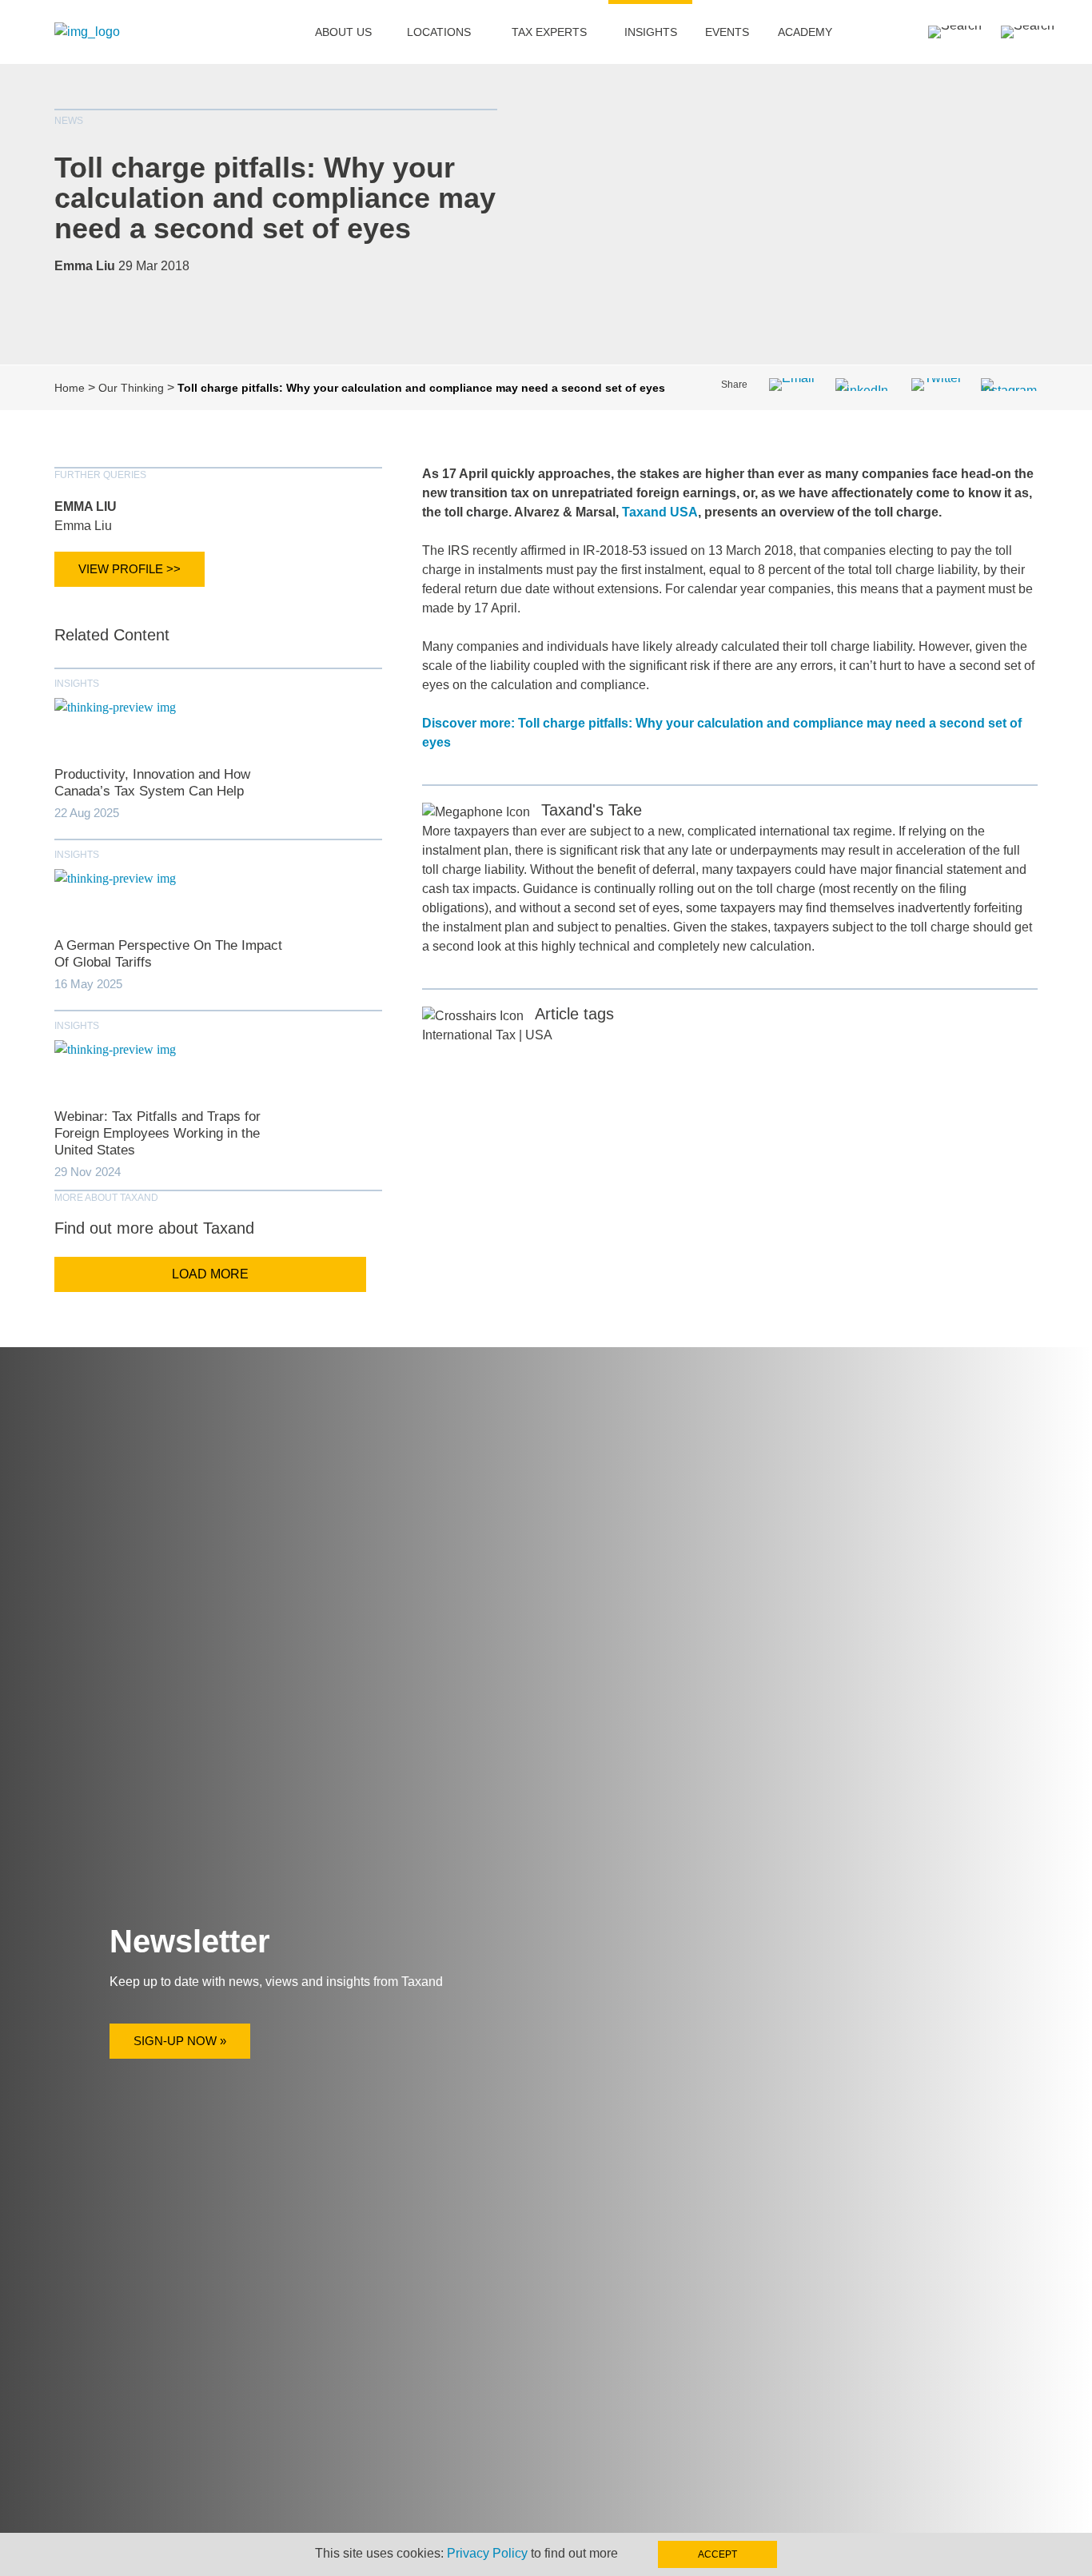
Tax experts (549, 32)
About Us (343, 32)
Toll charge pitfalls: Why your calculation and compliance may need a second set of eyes (275, 198)
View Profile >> (130, 569)
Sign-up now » (180, 2041)
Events (727, 32)
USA (539, 1035)
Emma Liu (86, 506)
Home (70, 388)
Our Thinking (131, 388)
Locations (439, 32)
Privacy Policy (487, 2553)
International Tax (469, 1035)
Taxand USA (660, 512)
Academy (805, 32)
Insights (651, 32)
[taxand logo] (87, 32)
